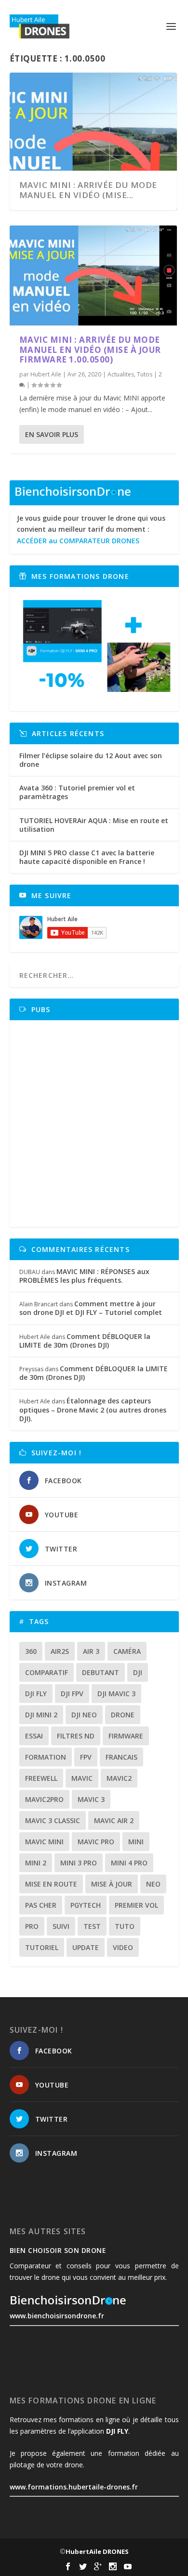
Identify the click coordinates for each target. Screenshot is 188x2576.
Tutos (145, 374)
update (86, 1947)
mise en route (51, 1884)
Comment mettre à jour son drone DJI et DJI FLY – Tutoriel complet (91, 1308)
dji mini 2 (41, 1715)
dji (138, 1672)
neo (153, 1884)
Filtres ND (76, 1736)
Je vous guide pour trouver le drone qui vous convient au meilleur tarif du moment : (91, 530)
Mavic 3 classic (53, 1820)
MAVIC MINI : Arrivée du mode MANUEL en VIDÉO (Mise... (88, 190)
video (123, 1947)
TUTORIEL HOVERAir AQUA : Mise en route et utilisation (94, 825)
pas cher (41, 1905)
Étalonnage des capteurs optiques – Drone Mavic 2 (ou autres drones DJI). (93, 1409)
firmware (126, 1736)
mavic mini (44, 1842)
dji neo (84, 1715)
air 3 (91, 1651)
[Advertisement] (94, 1124)
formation (46, 1757)
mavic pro (96, 1842)
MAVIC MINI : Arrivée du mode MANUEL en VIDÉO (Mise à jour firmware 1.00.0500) (90, 350)
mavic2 (119, 1778)
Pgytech (86, 1905)
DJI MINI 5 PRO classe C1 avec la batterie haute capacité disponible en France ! (87, 857)
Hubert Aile (46, 374)
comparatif (47, 1672)
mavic (82, 1778)
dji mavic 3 (116, 1694)
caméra (127, 1651)
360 (31, 1651)
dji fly (36, 1694)
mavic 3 (91, 1799)
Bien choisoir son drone (58, 2250)
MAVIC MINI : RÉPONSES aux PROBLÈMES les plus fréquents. (84, 1276)
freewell (41, 1778)
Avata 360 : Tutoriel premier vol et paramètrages (77, 792)
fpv (86, 1757)
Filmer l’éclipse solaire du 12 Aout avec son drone (91, 760)
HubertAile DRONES (97, 2551)
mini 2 (36, 1863)
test (92, 1926)
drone (123, 1715)
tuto (125, 1926)
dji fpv (72, 1694)
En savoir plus (52, 434)
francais (121, 1757)
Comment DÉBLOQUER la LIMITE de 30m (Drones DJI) (85, 1341)
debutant (101, 1672)
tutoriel (42, 1947)
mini (136, 1842)
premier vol (136, 1905)
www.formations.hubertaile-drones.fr (74, 2487)
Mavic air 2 (114, 1820)
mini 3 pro (79, 1863)
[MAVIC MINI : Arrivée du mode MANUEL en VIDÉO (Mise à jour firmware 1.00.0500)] (93, 275)
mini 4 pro (129, 1863)
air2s (60, 1651)
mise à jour (112, 1884)
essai (34, 1736)
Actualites (121, 374)
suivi (61, 1926)
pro (32, 1926)
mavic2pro (44, 1799)
